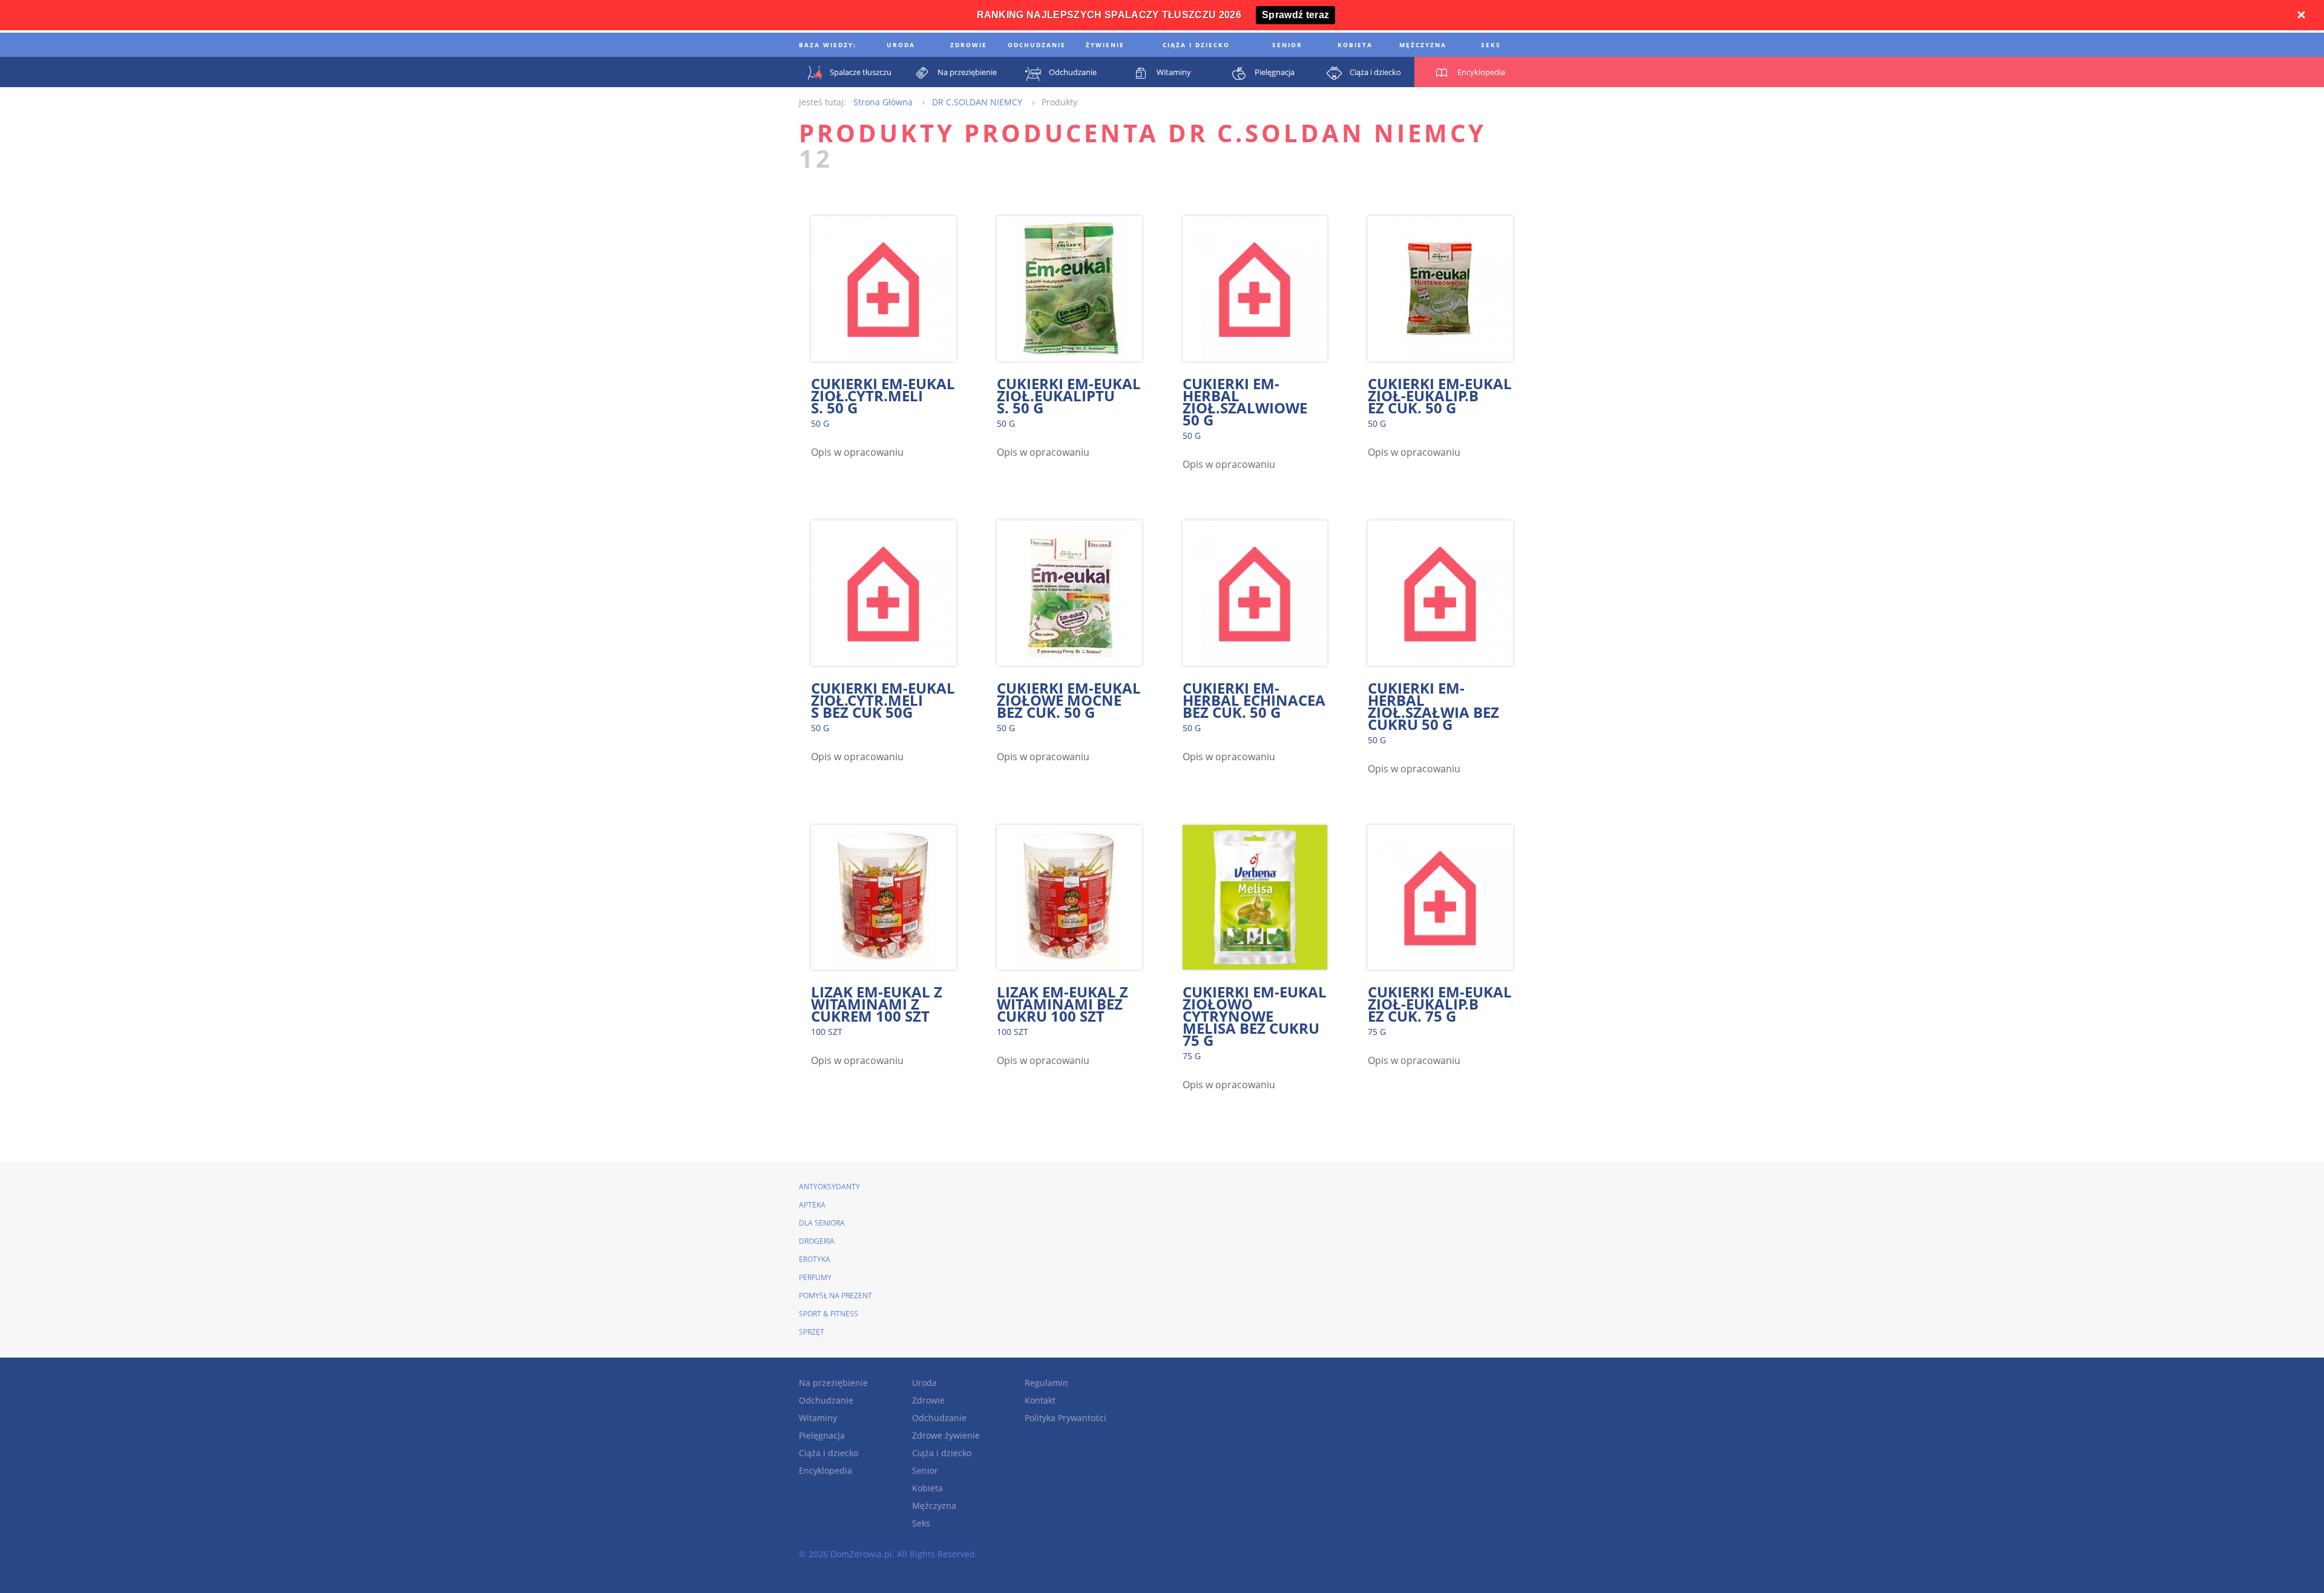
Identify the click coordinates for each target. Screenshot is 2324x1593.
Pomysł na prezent (835, 1296)
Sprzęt (812, 1332)
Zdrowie (928, 1400)
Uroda (924, 1383)
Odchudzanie (826, 1400)
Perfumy (815, 1277)
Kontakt (1040, 1400)
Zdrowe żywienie (946, 1435)
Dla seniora (822, 1223)
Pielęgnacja (822, 1435)
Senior (925, 1470)
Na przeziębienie (833, 1383)
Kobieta (927, 1488)
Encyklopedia (826, 1470)
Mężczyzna (934, 1506)
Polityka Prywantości (1065, 1418)
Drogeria (817, 1241)
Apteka (812, 1205)
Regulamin (1046, 1383)
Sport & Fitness (829, 1314)
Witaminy (818, 1418)
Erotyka (815, 1259)
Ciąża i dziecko (829, 1453)
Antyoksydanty (829, 1187)
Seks (921, 1523)
